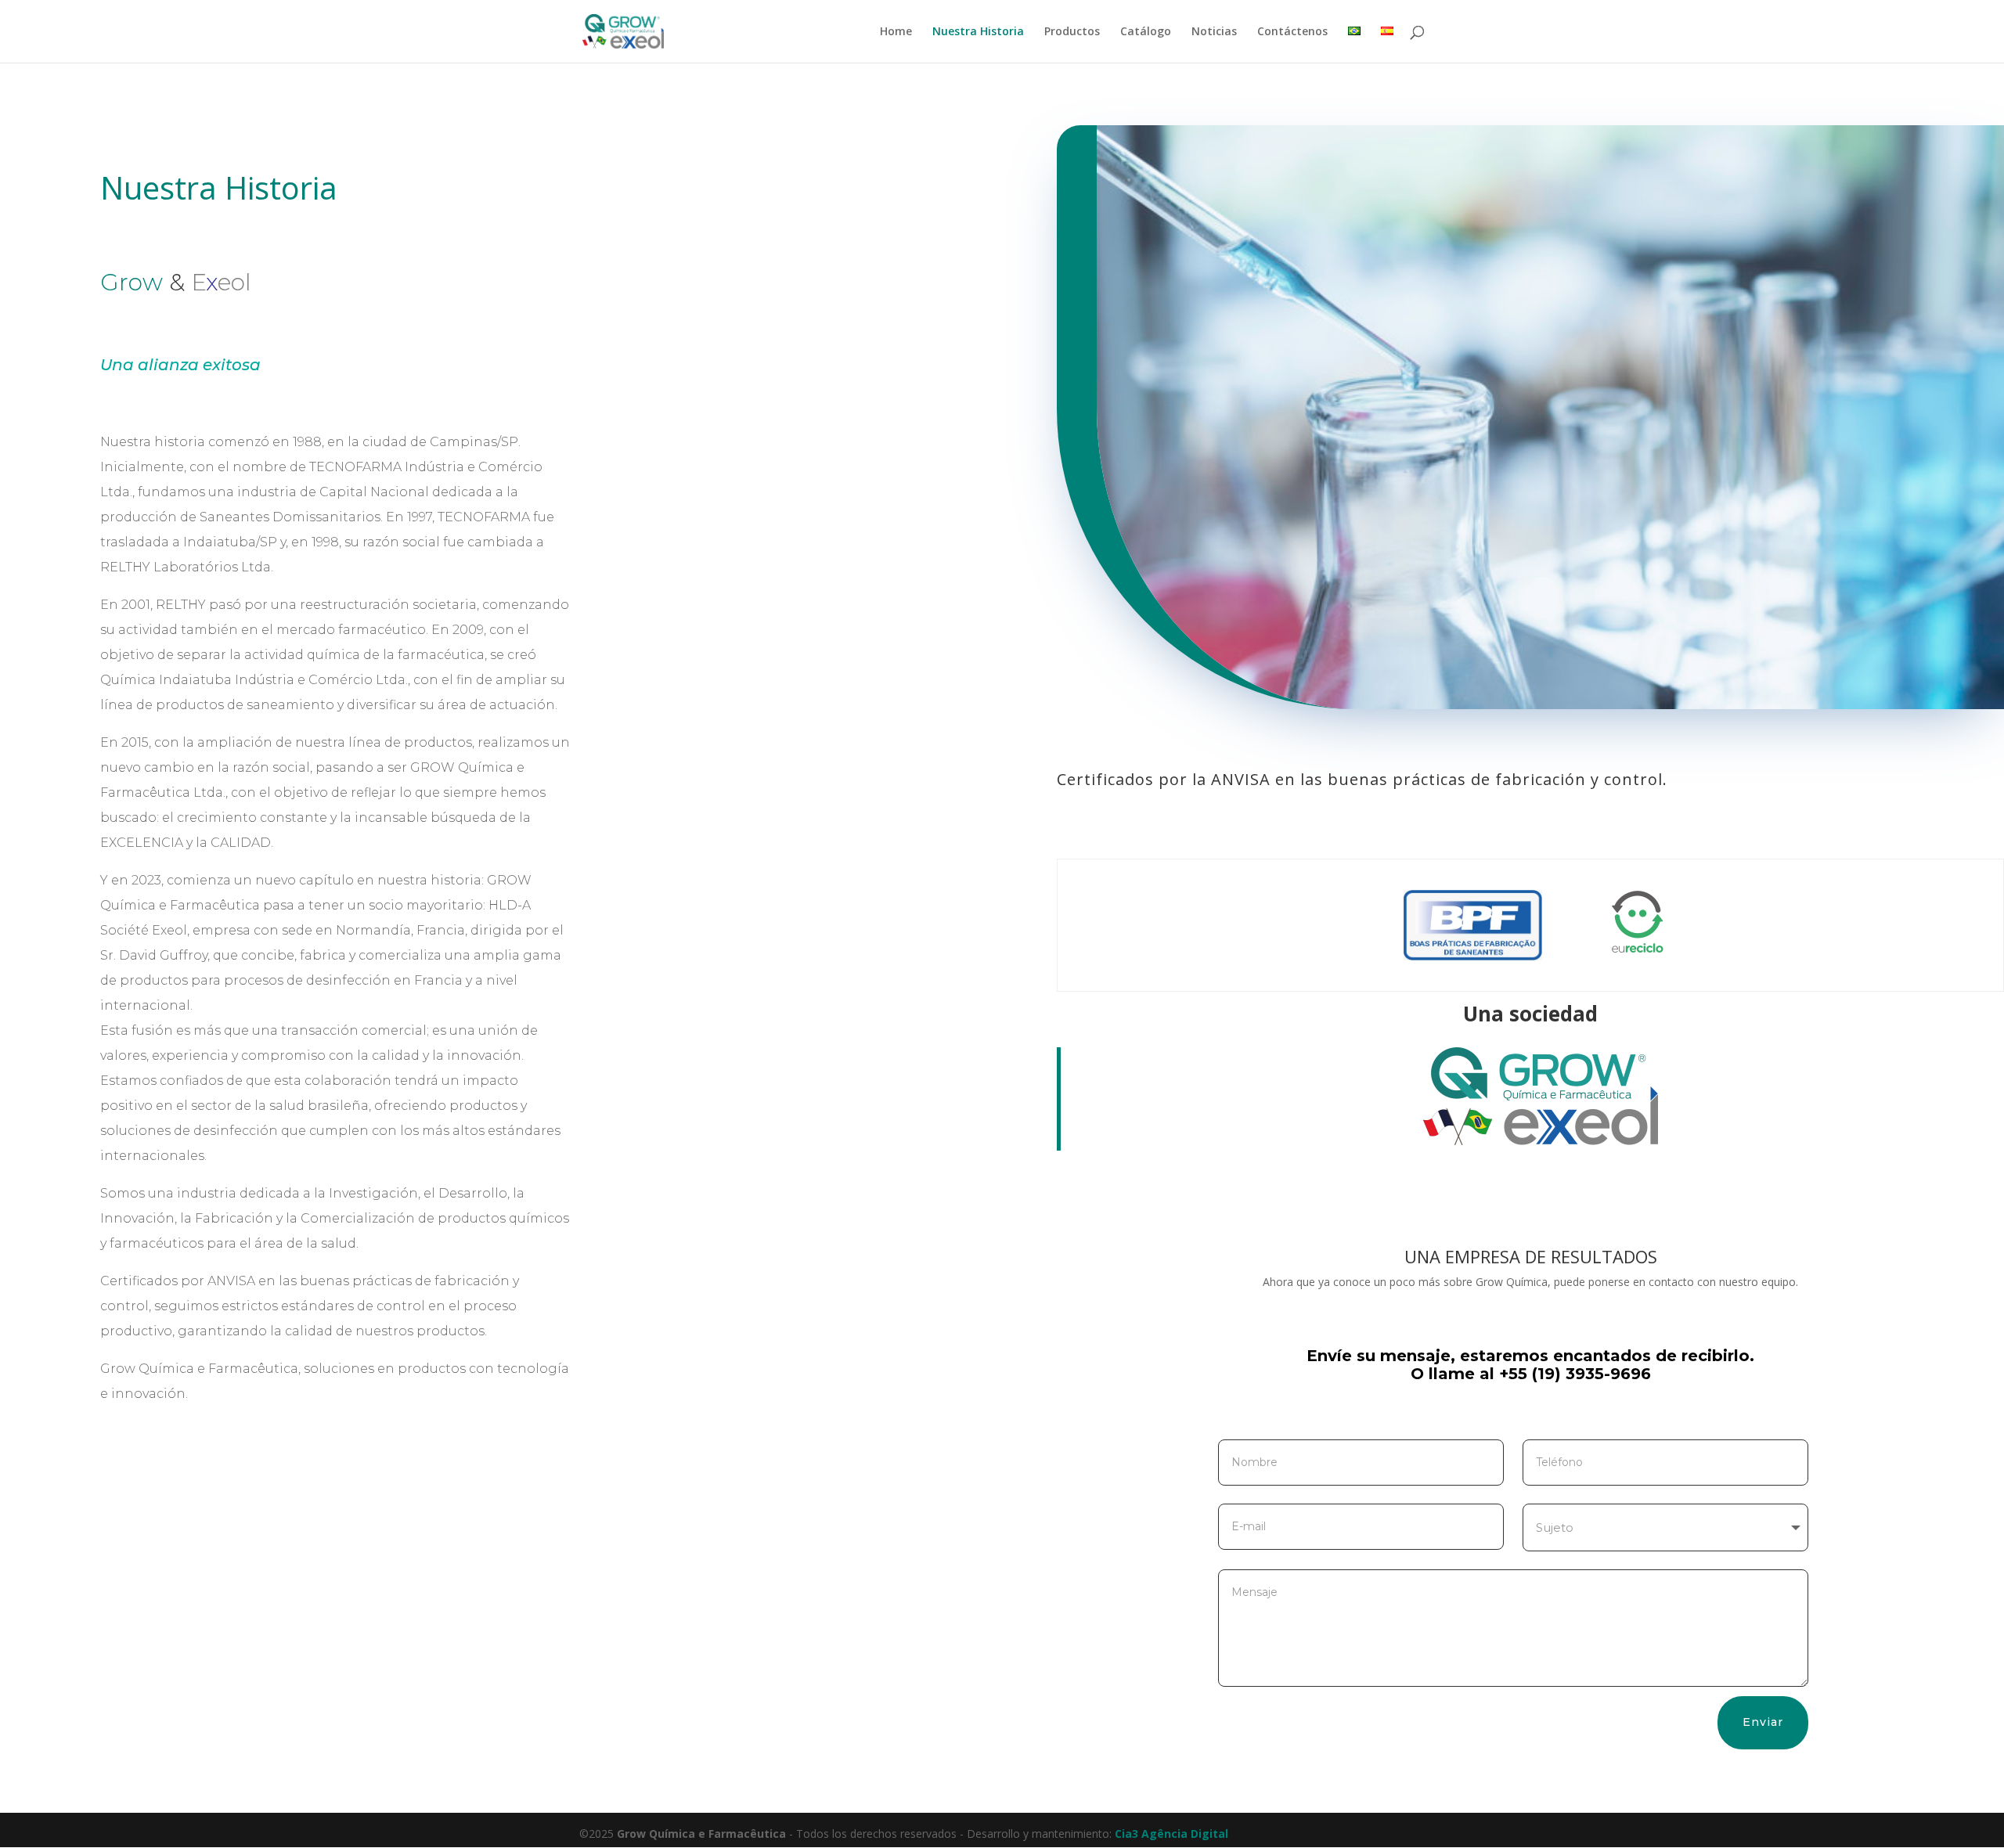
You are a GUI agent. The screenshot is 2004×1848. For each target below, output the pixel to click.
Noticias (1214, 32)
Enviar (1763, 1722)
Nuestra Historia (978, 32)
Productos (1072, 32)
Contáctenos (1292, 32)
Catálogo (1146, 32)
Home (896, 32)
